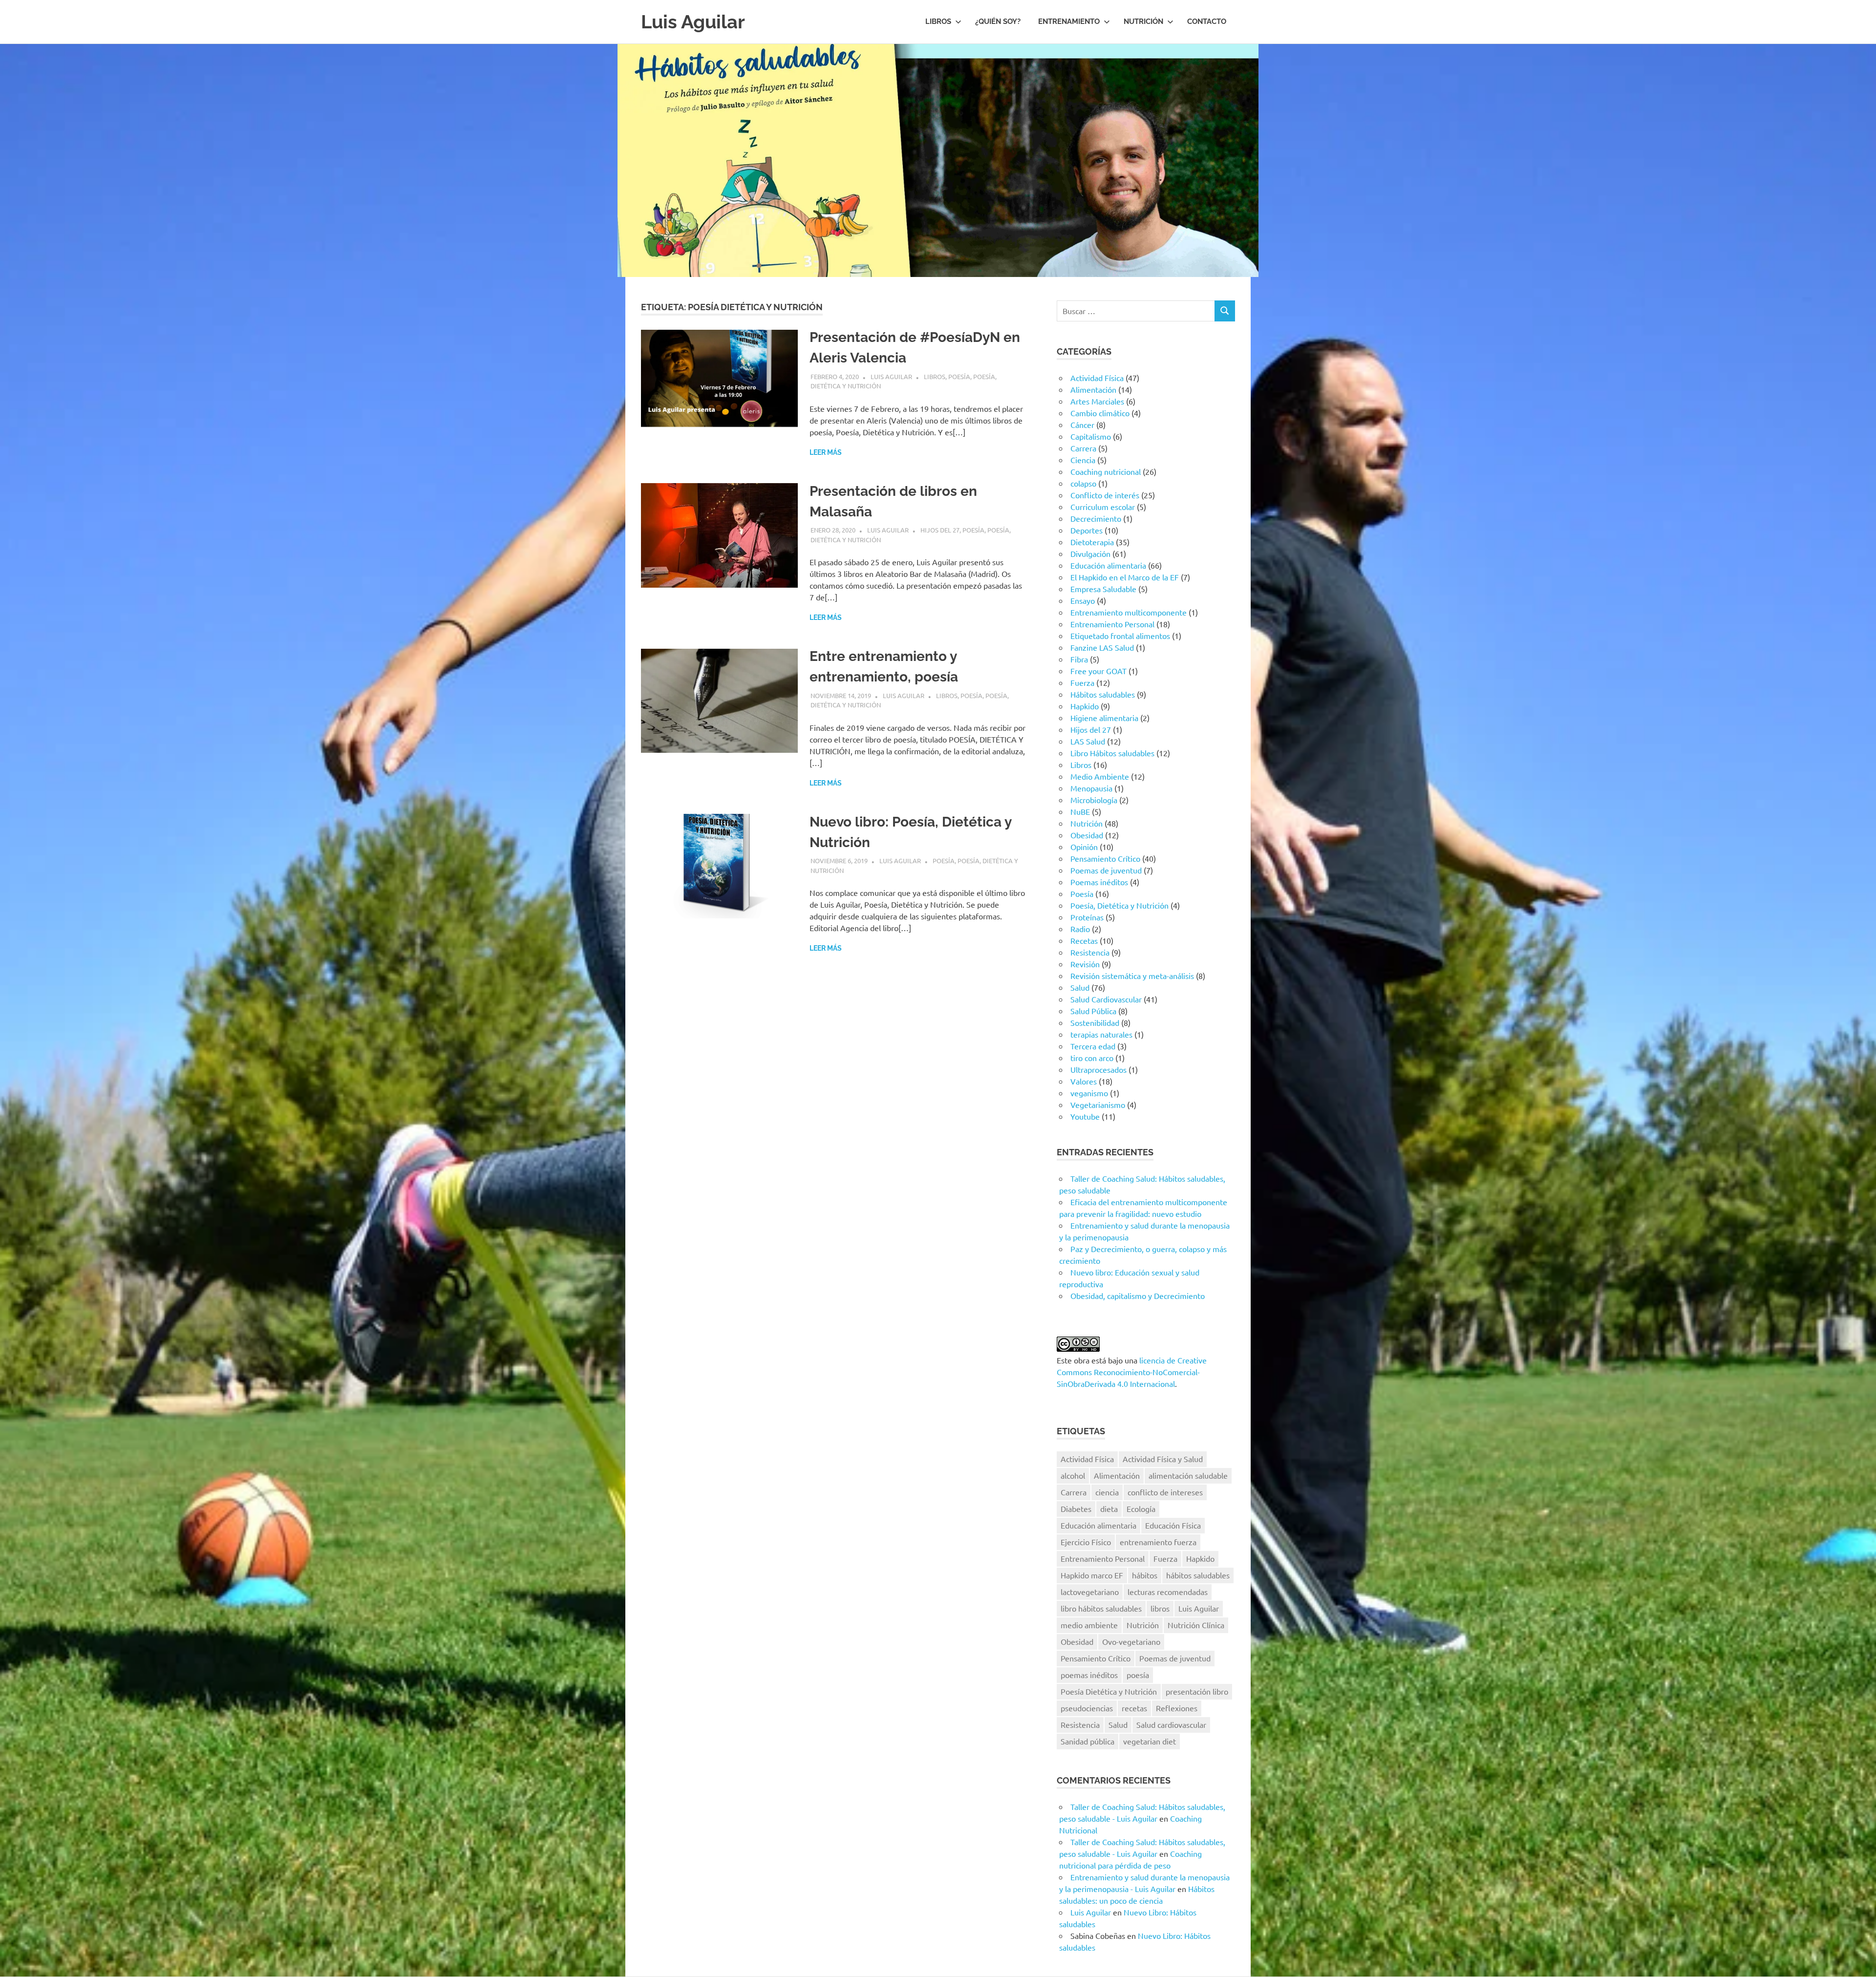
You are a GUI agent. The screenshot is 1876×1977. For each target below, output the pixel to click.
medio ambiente (1089, 1625)
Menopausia (1091, 788)
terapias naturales (1101, 1034)
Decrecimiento (1096, 518)
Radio (1080, 929)
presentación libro (1197, 1691)
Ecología (1141, 1509)
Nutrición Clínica (1196, 1625)
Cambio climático (1100, 413)
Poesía (959, 376)
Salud (1080, 987)
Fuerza (1082, 682)
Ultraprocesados (1098, 1069)
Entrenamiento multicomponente (1129, 612)
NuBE (1080, 811)
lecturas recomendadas (1168, 1592)
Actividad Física (1097, 378)
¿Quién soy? (998, 21)
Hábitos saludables (1103, 694)
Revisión (1085, 964)
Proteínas (1087, 917)
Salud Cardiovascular (1106, 999)
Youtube (1085, 1116)
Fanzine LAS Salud (1102, 647)
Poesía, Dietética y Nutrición (1119, 905)
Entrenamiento (1069, 21)
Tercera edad (1093, 1046)
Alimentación (1093, 389)
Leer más (826, 452)
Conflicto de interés (1105, 495)
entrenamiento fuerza (1158, 1542)
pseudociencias (1087, 1708)
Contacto (1207, 21)
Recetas (1084, 940)
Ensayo (1083, 600)
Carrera (1083, 448)
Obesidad (1087, 835)
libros (1160, 1608)
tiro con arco (1092, 1058)
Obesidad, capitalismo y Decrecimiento (1138, 1296)
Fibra (1079, 659)
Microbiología (1094, 800)
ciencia (1107, 1492)
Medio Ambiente (1100, 776)
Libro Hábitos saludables (1112, 753)
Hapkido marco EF (1092, 1575)
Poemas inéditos (1099, 882)
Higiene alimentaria (1104, 718)
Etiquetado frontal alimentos (1120, 636)
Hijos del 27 (940, 530)
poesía (1138, 1675)
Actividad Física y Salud (1163, 1459)
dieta (1109, 1509)
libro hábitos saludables (1101, 1608)
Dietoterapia (1092, 542)
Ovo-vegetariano (1131, 1641)
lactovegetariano (1090, 1592)
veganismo (1089, 1093)
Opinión (1084, 847)
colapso (1083, 483)
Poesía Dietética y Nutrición (1109, 1691)
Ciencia (1083, 460)
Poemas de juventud (1106, 870)
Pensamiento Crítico (1105, 858)
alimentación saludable (1188, 1475)
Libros (938, 21)
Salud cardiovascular (1171, 1724)
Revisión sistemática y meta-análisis (1132, 976)
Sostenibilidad (1095, 1022)
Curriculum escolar (1103, 507)
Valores (1084, 1081)
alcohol (1073, 1475)
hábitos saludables (1198, 1575)
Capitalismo (1091, 436)
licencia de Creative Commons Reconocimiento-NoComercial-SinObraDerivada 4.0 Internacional (1132, 1372)
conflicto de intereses (1165, 1492)
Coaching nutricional (1106, 471)
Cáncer (1082, 425)
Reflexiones (1177, 1708)
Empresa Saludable (1103, 589)
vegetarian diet (1150, 1741)
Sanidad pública (1087, 1741)
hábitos (1145, 1575)
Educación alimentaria (1108, 565)
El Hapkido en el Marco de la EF (1125, 577)
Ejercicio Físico (1086, 1542)
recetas (1134, 1708)
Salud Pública (1093, 1011)
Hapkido (1085, 706)
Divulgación (1090, 553)
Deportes (1087, 530)
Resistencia (1090, 952)
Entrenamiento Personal (1112, 624)
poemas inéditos (1089, 1675)
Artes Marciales (1097, 401)
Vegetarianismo (1098, 1105)
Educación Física (1173, 1525)
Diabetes (1076, 1509)
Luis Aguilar (693, 22)
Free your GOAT (1098, 671)
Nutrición (1143, 21)
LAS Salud (1088, 741)
